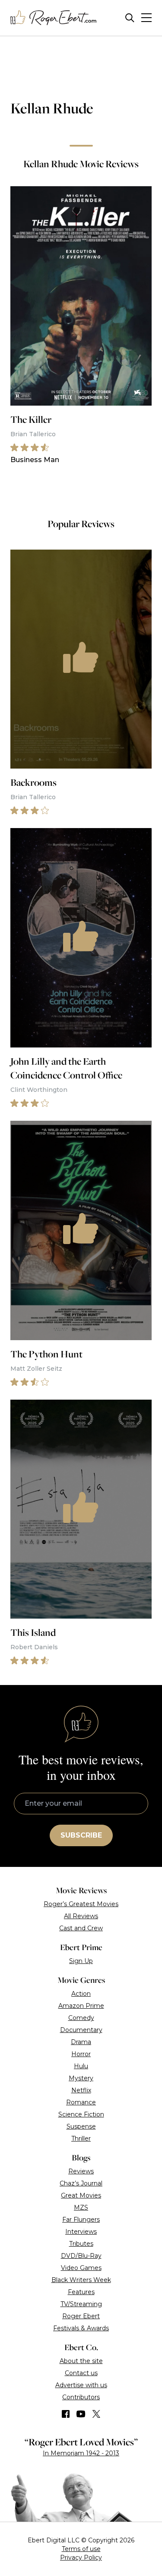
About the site (81, 2361)
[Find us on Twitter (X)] (96, 2414)
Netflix (81, 2090)
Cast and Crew (81, 1928)
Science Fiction (81, 2114)
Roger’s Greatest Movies (81, 1904)
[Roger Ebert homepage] (54, 18)
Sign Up (81, 1961)
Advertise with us (81, 2385)
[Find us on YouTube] (81, 2414)
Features (81, 2292)
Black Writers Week (81, 2280)
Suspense (81, 2126)
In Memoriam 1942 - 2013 (81, 2453)
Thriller (81, 2138)
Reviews (81, 2171)
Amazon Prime (81, 2006)
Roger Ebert (81, 2316)
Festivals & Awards (81, 2328)
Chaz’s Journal (81, 2183)
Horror (81, 2054)
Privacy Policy (81, 2557)
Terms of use (81, 2549)
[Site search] (130, 18)
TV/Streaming (81, 2304)
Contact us (81, 2373)
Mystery (81, 2078)
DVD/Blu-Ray (81, 2256)
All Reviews (81, 1916)
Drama (81, 2042)
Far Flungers (81, 2220)
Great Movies (81, 2195)
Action (81, 1994)
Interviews (81, 2232)
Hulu (81, 2066)
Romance (81, 2102)
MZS (81, 2207)
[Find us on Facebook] (66, 2414)
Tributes (81, 2244)
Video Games (81, 2268)
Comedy (81, 2018)
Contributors (81, 2397)
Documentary (81, 2030)
